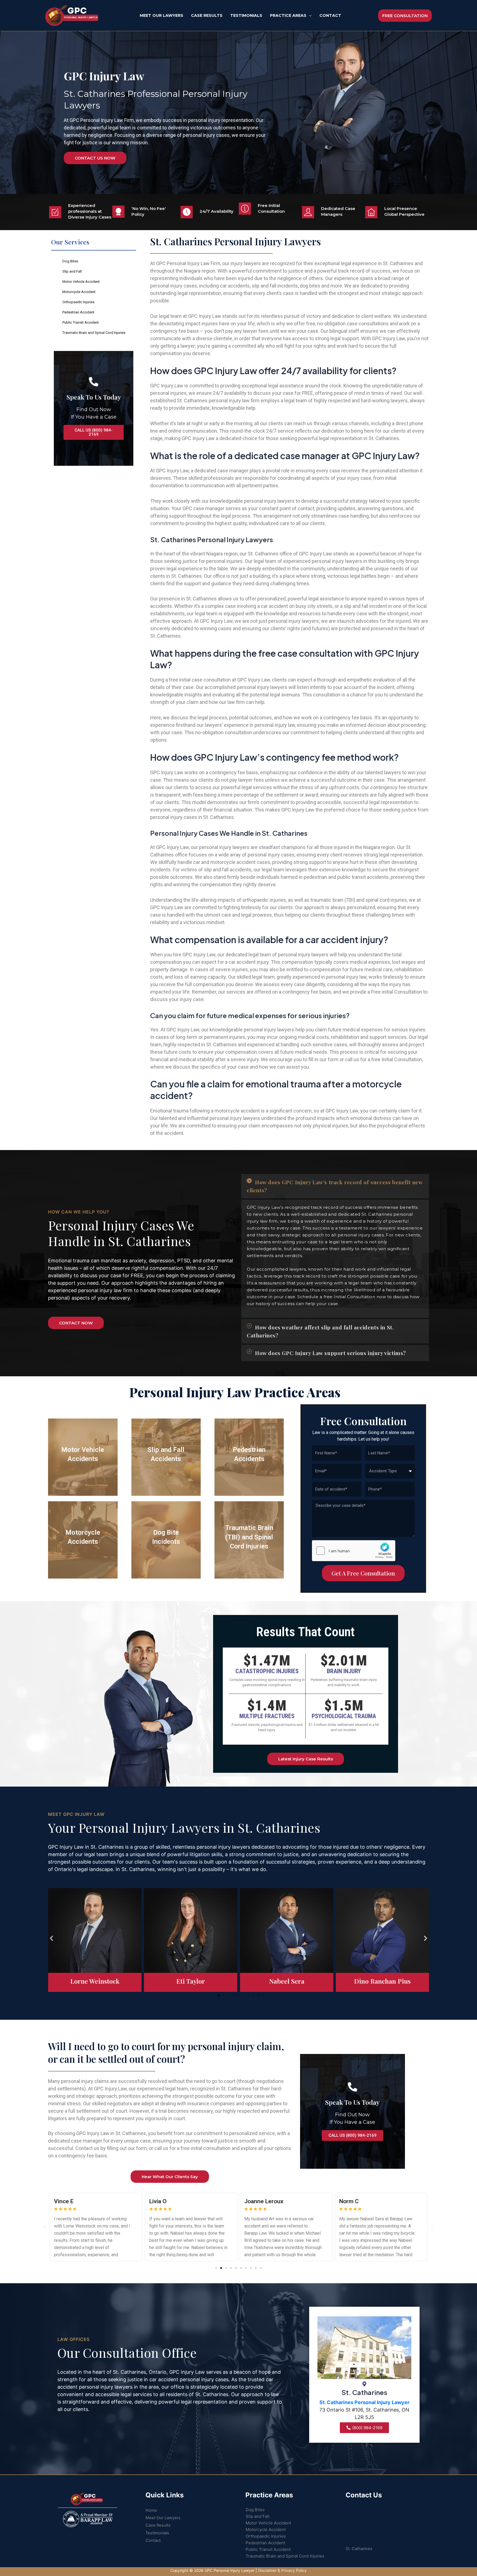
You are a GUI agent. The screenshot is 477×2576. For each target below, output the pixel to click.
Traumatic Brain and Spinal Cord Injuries (94, 333)
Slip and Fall (72, 271)
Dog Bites (70, 261)
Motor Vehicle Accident (81, 282)
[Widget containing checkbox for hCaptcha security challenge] (354, 1551)
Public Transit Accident (81, 322)
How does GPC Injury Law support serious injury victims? (331, 1353)
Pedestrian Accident (78, 312)
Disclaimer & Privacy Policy (282, 2570)
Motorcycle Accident (79, 292)
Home (151, 2510)
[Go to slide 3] (224, 1995)
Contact (153, 2540)
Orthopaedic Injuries (78, 302)
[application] (309, 15)
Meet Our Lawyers (163, 2518)
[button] (335, 1186)
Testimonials (157, 2533)
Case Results (158, 2525)
